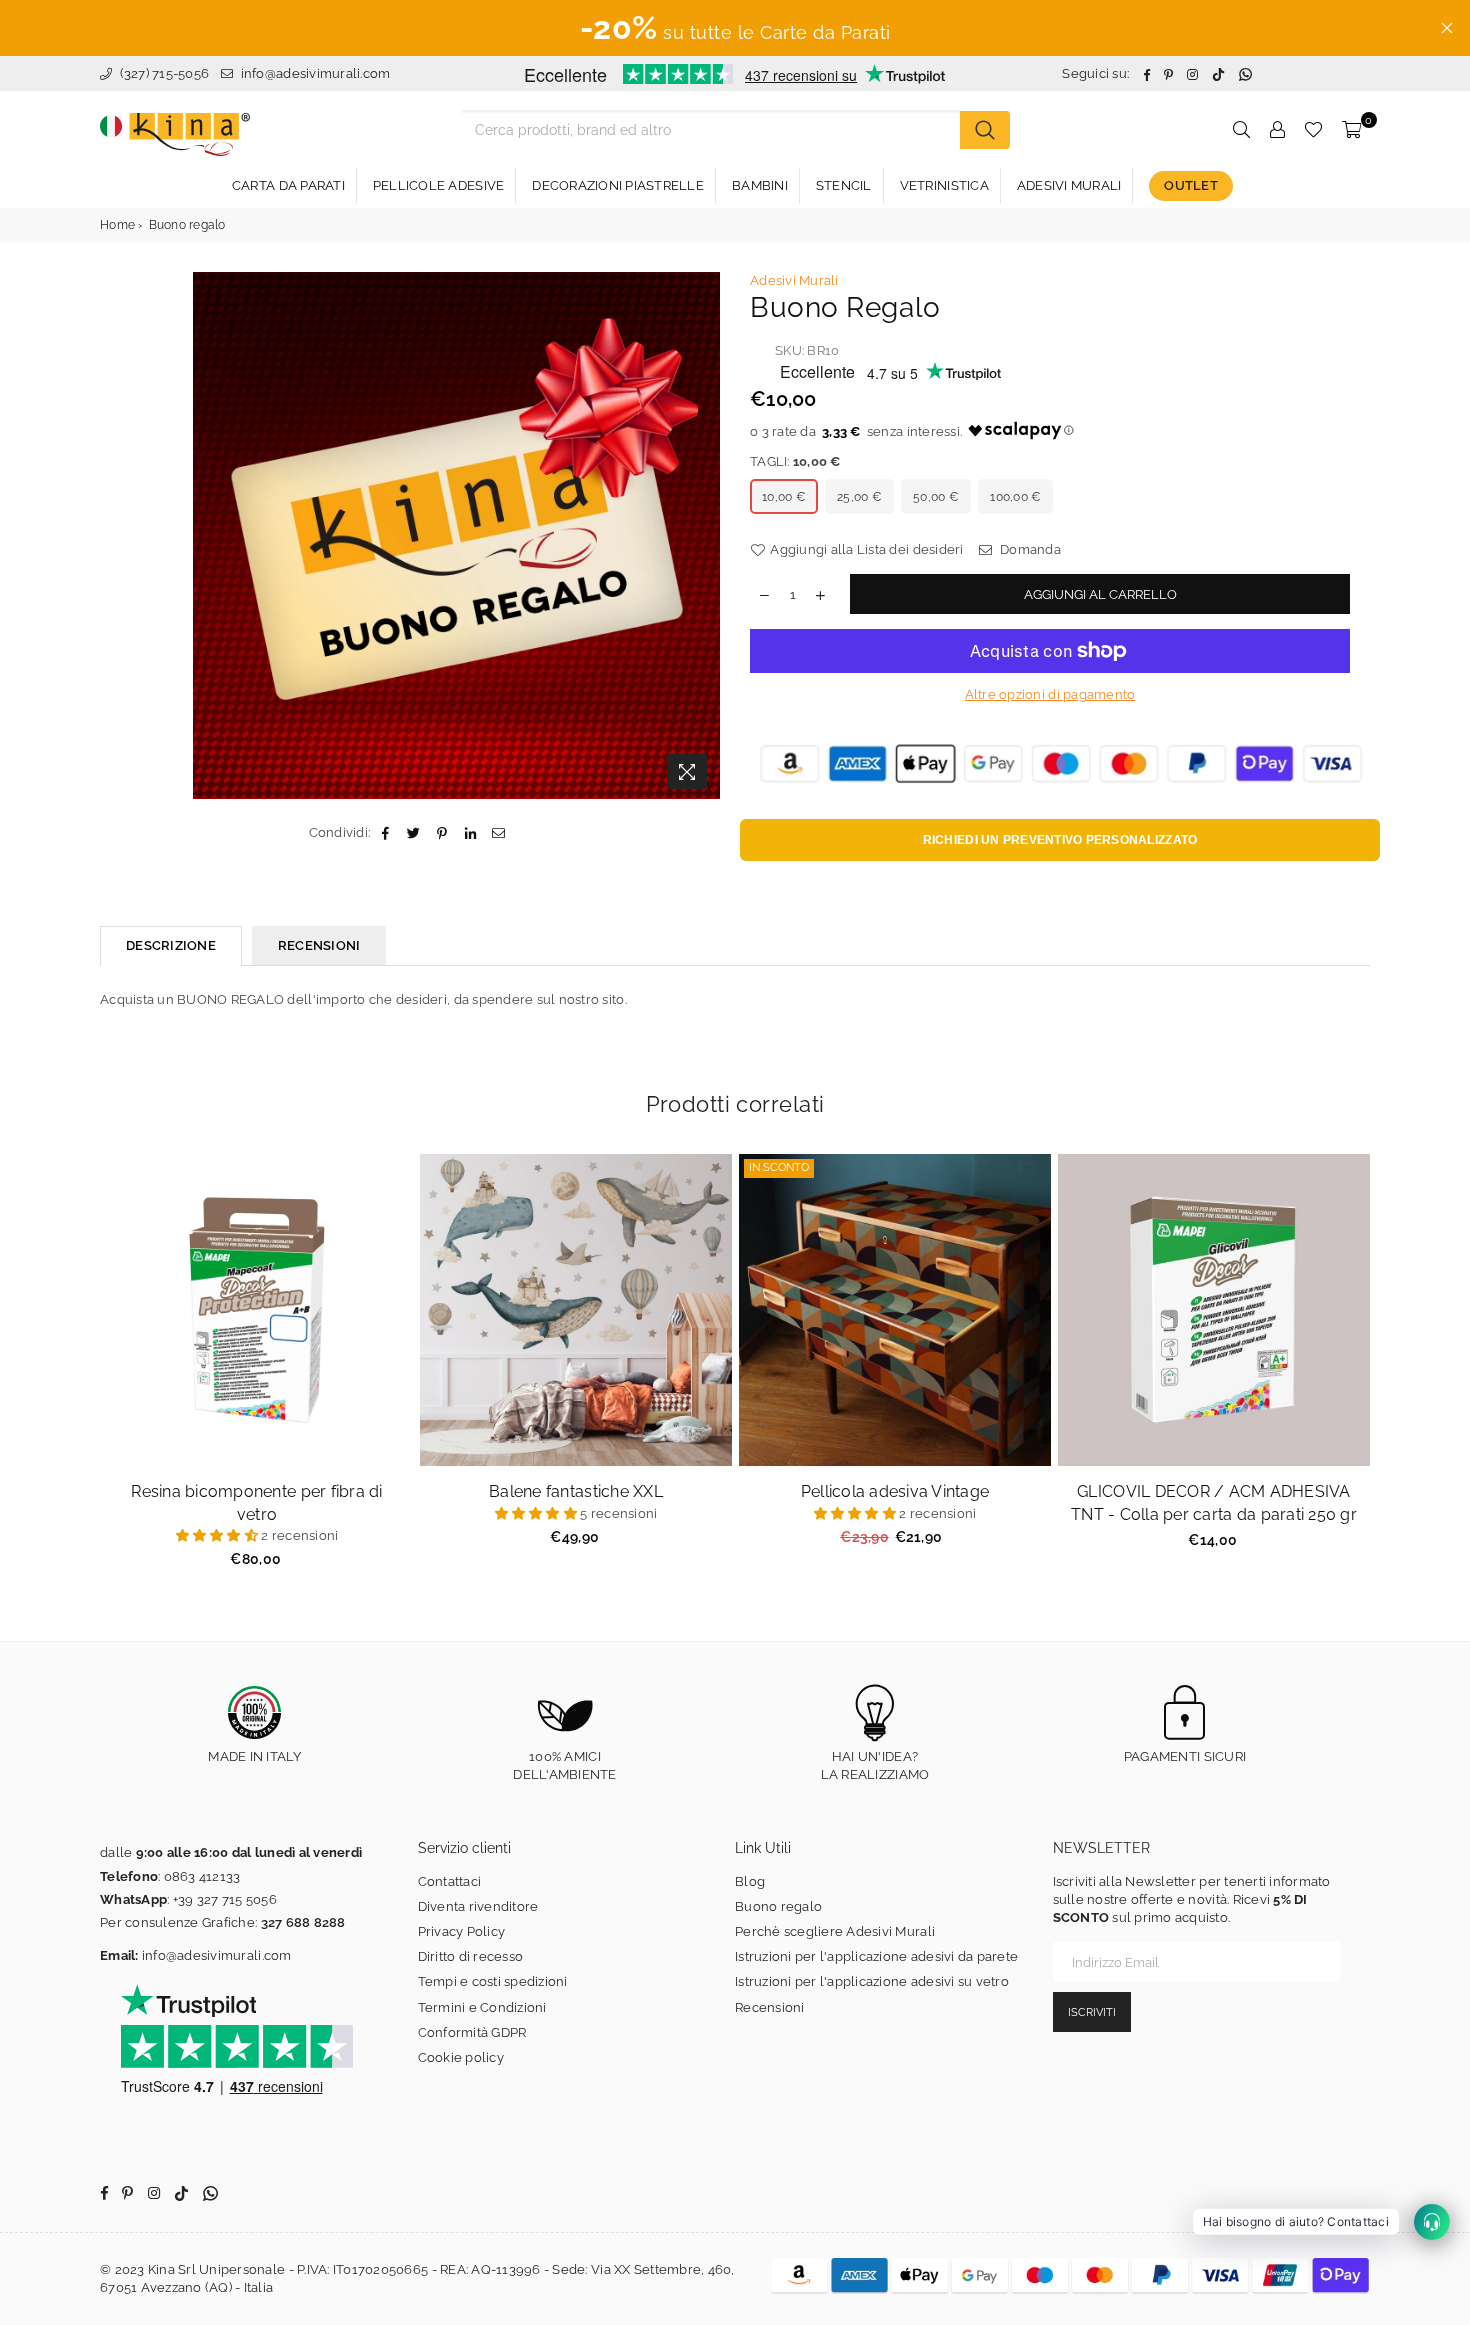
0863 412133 (202, 1876)
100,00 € (1015, 497)
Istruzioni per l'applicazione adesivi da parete (876, 1956)
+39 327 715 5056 (225, 1899)
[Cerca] (985, 130)
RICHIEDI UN (1060, 840)
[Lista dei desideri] (1313, 130)
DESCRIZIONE (171, 945)
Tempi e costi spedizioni (493, 1981)
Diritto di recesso (471, 1956)
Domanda (1029, 549)
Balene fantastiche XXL (576, 1491)
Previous (75, 1372)
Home (117, 225)
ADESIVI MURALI (1069, 185)
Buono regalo (778, 1906)
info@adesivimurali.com (316, 73)
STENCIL (844, 185)
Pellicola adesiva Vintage (895, 1491)
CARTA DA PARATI (288, 185)
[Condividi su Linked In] (470, 833)
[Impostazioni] (1277, 130)
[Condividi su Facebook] (385, 833)
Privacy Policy (462, 1931)
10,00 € (784, 497)
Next (1395, 1372)
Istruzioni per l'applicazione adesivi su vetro (872, 1981)
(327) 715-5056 (162, 73)
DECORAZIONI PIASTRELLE (618, 185)
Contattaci (450, 1881)
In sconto (779, 1167)
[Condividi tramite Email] (498, 833)
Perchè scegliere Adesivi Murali (835, 1931)
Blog (750, 1881)
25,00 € (859, 497)
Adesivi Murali (794, 280)
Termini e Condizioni (482, 2007)
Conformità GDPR (472, 2032)
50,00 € (936, 497)
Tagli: (795, 461)
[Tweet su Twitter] (414, 833)
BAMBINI (760, 185)
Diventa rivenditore (478, 1906)
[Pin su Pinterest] (442, 833)
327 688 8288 (303, 1922)
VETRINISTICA (944, 185)
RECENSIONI (319, 945)
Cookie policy (461, 2057)
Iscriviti (1092, 2012)
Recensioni (770, 2007)
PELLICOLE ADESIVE (438, 185)
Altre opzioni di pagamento (1050, 694)
